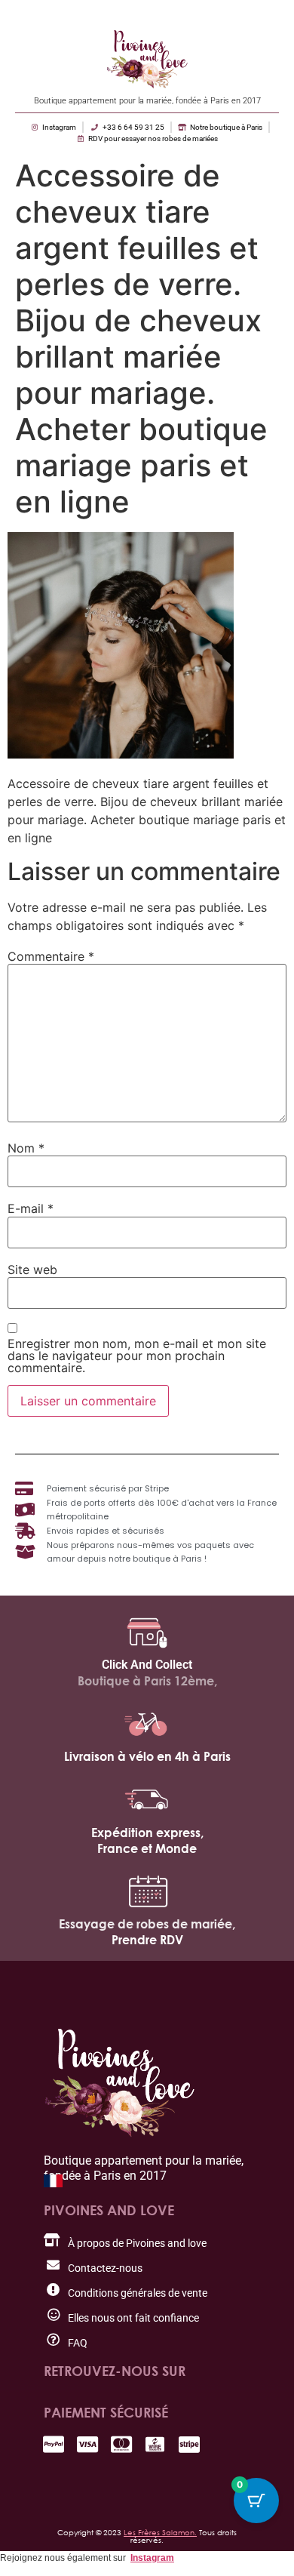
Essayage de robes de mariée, (147, 1924)
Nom (26, 1148)
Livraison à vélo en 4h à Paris (147, 1756)
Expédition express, (147, 1833)
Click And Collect (147, 1665)
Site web (32, 1270)
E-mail (31, 1208)
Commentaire (51, 956)
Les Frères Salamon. (160, 2532)
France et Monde (147, 1848)
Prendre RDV (147, 1940)
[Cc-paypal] (53, 2444)
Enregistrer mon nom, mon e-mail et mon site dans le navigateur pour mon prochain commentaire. (137, 1356)
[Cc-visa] (87, 2444)
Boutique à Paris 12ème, (147, 1681)
